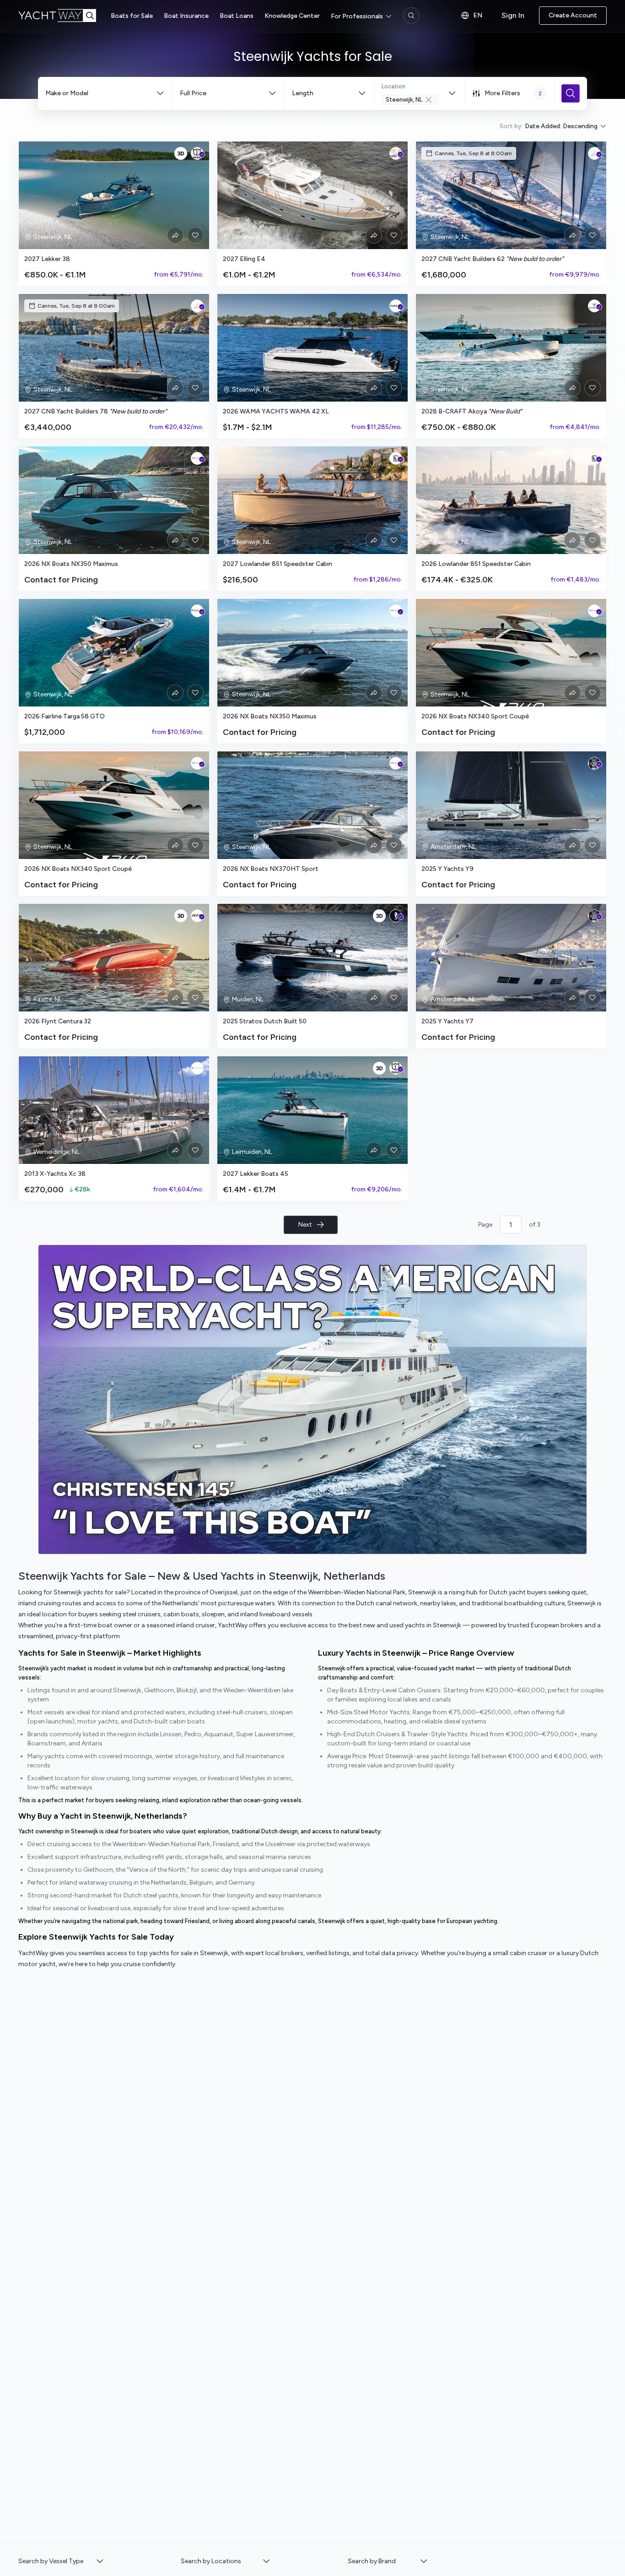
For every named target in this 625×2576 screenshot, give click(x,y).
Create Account (573, 15)
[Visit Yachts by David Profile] (594, 153)
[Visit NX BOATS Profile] (197, 458)
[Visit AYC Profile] (594, 763)
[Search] (411, 16)
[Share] (175, 235)
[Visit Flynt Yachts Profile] (197, 916)
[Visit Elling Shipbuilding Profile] (396, 153)
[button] (61, 2561)
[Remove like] (195, 235)
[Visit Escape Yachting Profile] (197, 1068)
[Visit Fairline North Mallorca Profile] (197, 611)
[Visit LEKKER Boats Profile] (197, 153)
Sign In (513, 15)
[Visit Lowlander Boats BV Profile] (396, 458)
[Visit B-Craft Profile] (594, 306)
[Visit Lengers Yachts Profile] (396, 916)
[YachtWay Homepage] (65, 16)
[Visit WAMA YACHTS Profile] (396, 306)
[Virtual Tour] (181, 153)
